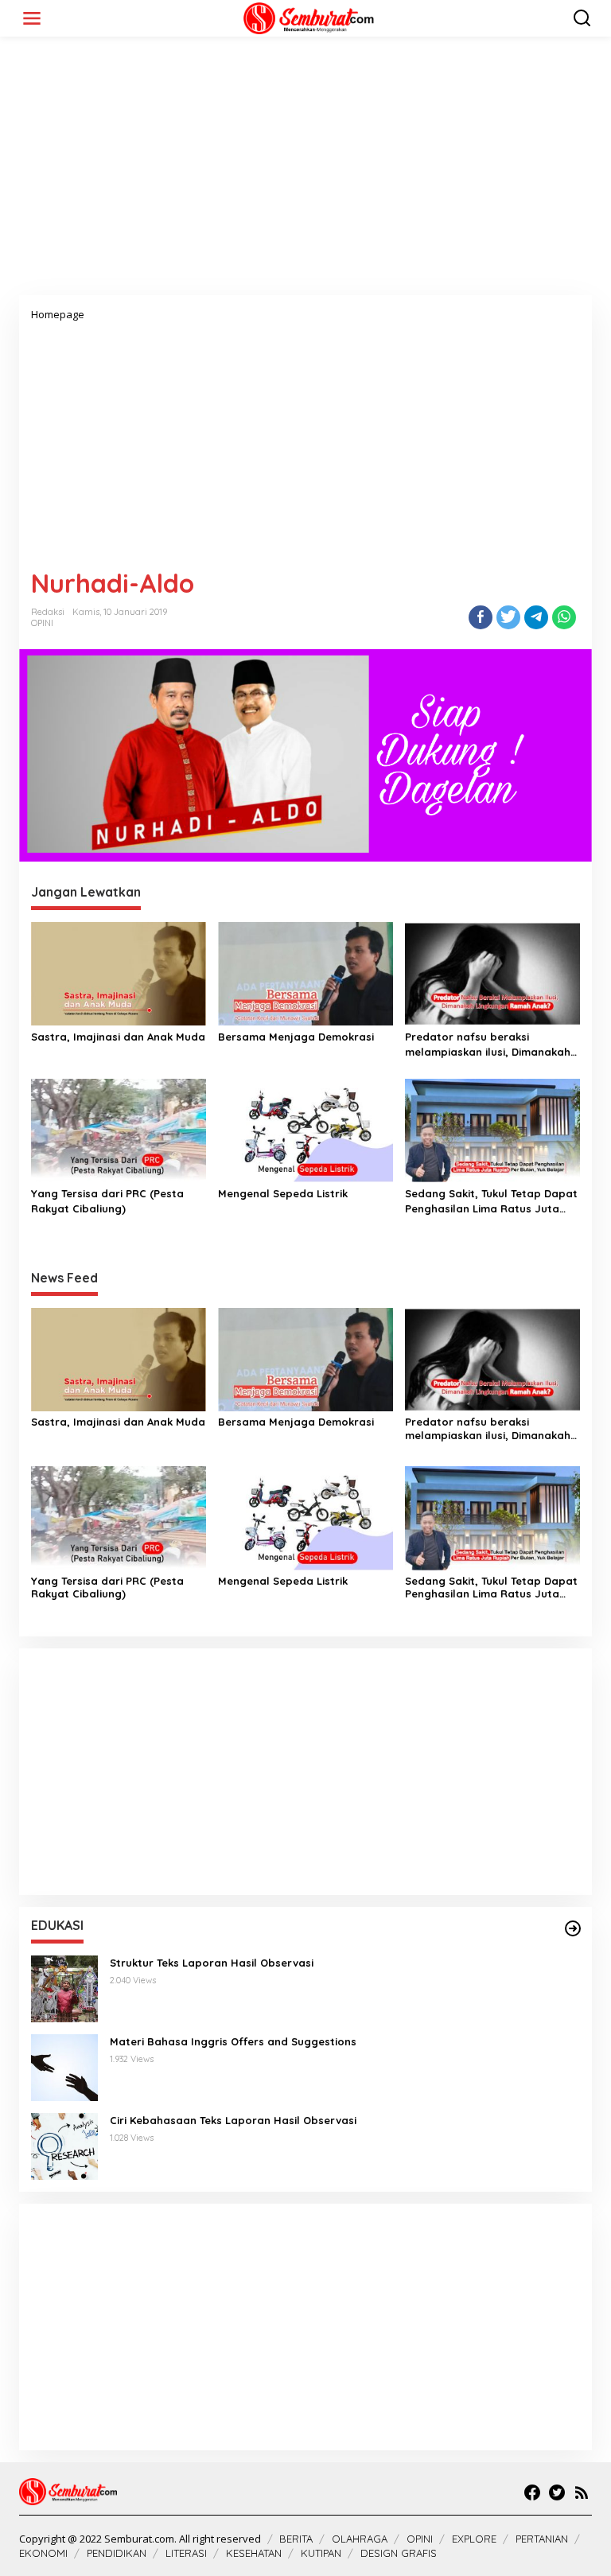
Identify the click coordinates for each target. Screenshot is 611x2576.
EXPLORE (474, 2539)
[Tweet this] (508, 617)
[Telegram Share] (536, 617)
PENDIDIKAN (117, 2553)
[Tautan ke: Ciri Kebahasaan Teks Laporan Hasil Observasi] (64, 2145)
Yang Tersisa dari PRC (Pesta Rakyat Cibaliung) (107, 1200)
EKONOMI (43, 2553)
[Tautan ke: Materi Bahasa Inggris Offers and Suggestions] (64, 2066)
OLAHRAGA (360, 2539)
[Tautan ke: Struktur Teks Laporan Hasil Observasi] (64, 1988)
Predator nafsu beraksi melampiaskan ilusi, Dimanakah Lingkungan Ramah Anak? (488, 1044)
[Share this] (481, 617)
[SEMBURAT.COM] (309, 17)
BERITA (296, 2539)
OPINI (42, 623)
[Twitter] (557, 2492)
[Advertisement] (305, 172)
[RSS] (582, 2492)
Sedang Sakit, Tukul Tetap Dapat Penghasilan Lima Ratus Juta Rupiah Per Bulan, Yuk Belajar (491, 1201)
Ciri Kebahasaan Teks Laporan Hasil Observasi (233, 2120)
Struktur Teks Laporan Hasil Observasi (212, 1963)
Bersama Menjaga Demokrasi (296, 1037)
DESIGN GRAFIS (399, 2553)
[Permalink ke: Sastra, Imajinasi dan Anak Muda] (119, 973)
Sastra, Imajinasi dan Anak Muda (118, 1037)
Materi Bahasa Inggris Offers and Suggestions (233, 2041)
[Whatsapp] (564, 617)
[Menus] (32, 18)
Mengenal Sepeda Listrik (283, 1193)
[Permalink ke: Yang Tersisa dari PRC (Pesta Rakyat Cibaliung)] (119, 1130)
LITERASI (186, 2553)
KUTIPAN (321, 2553)
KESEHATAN (254, 2553)
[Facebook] (532, 2492)
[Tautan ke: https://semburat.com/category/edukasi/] (573, 1928)
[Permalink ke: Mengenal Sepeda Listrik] (305, 1130)
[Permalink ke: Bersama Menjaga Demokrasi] (305, 973)
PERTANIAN (542, 2539)
